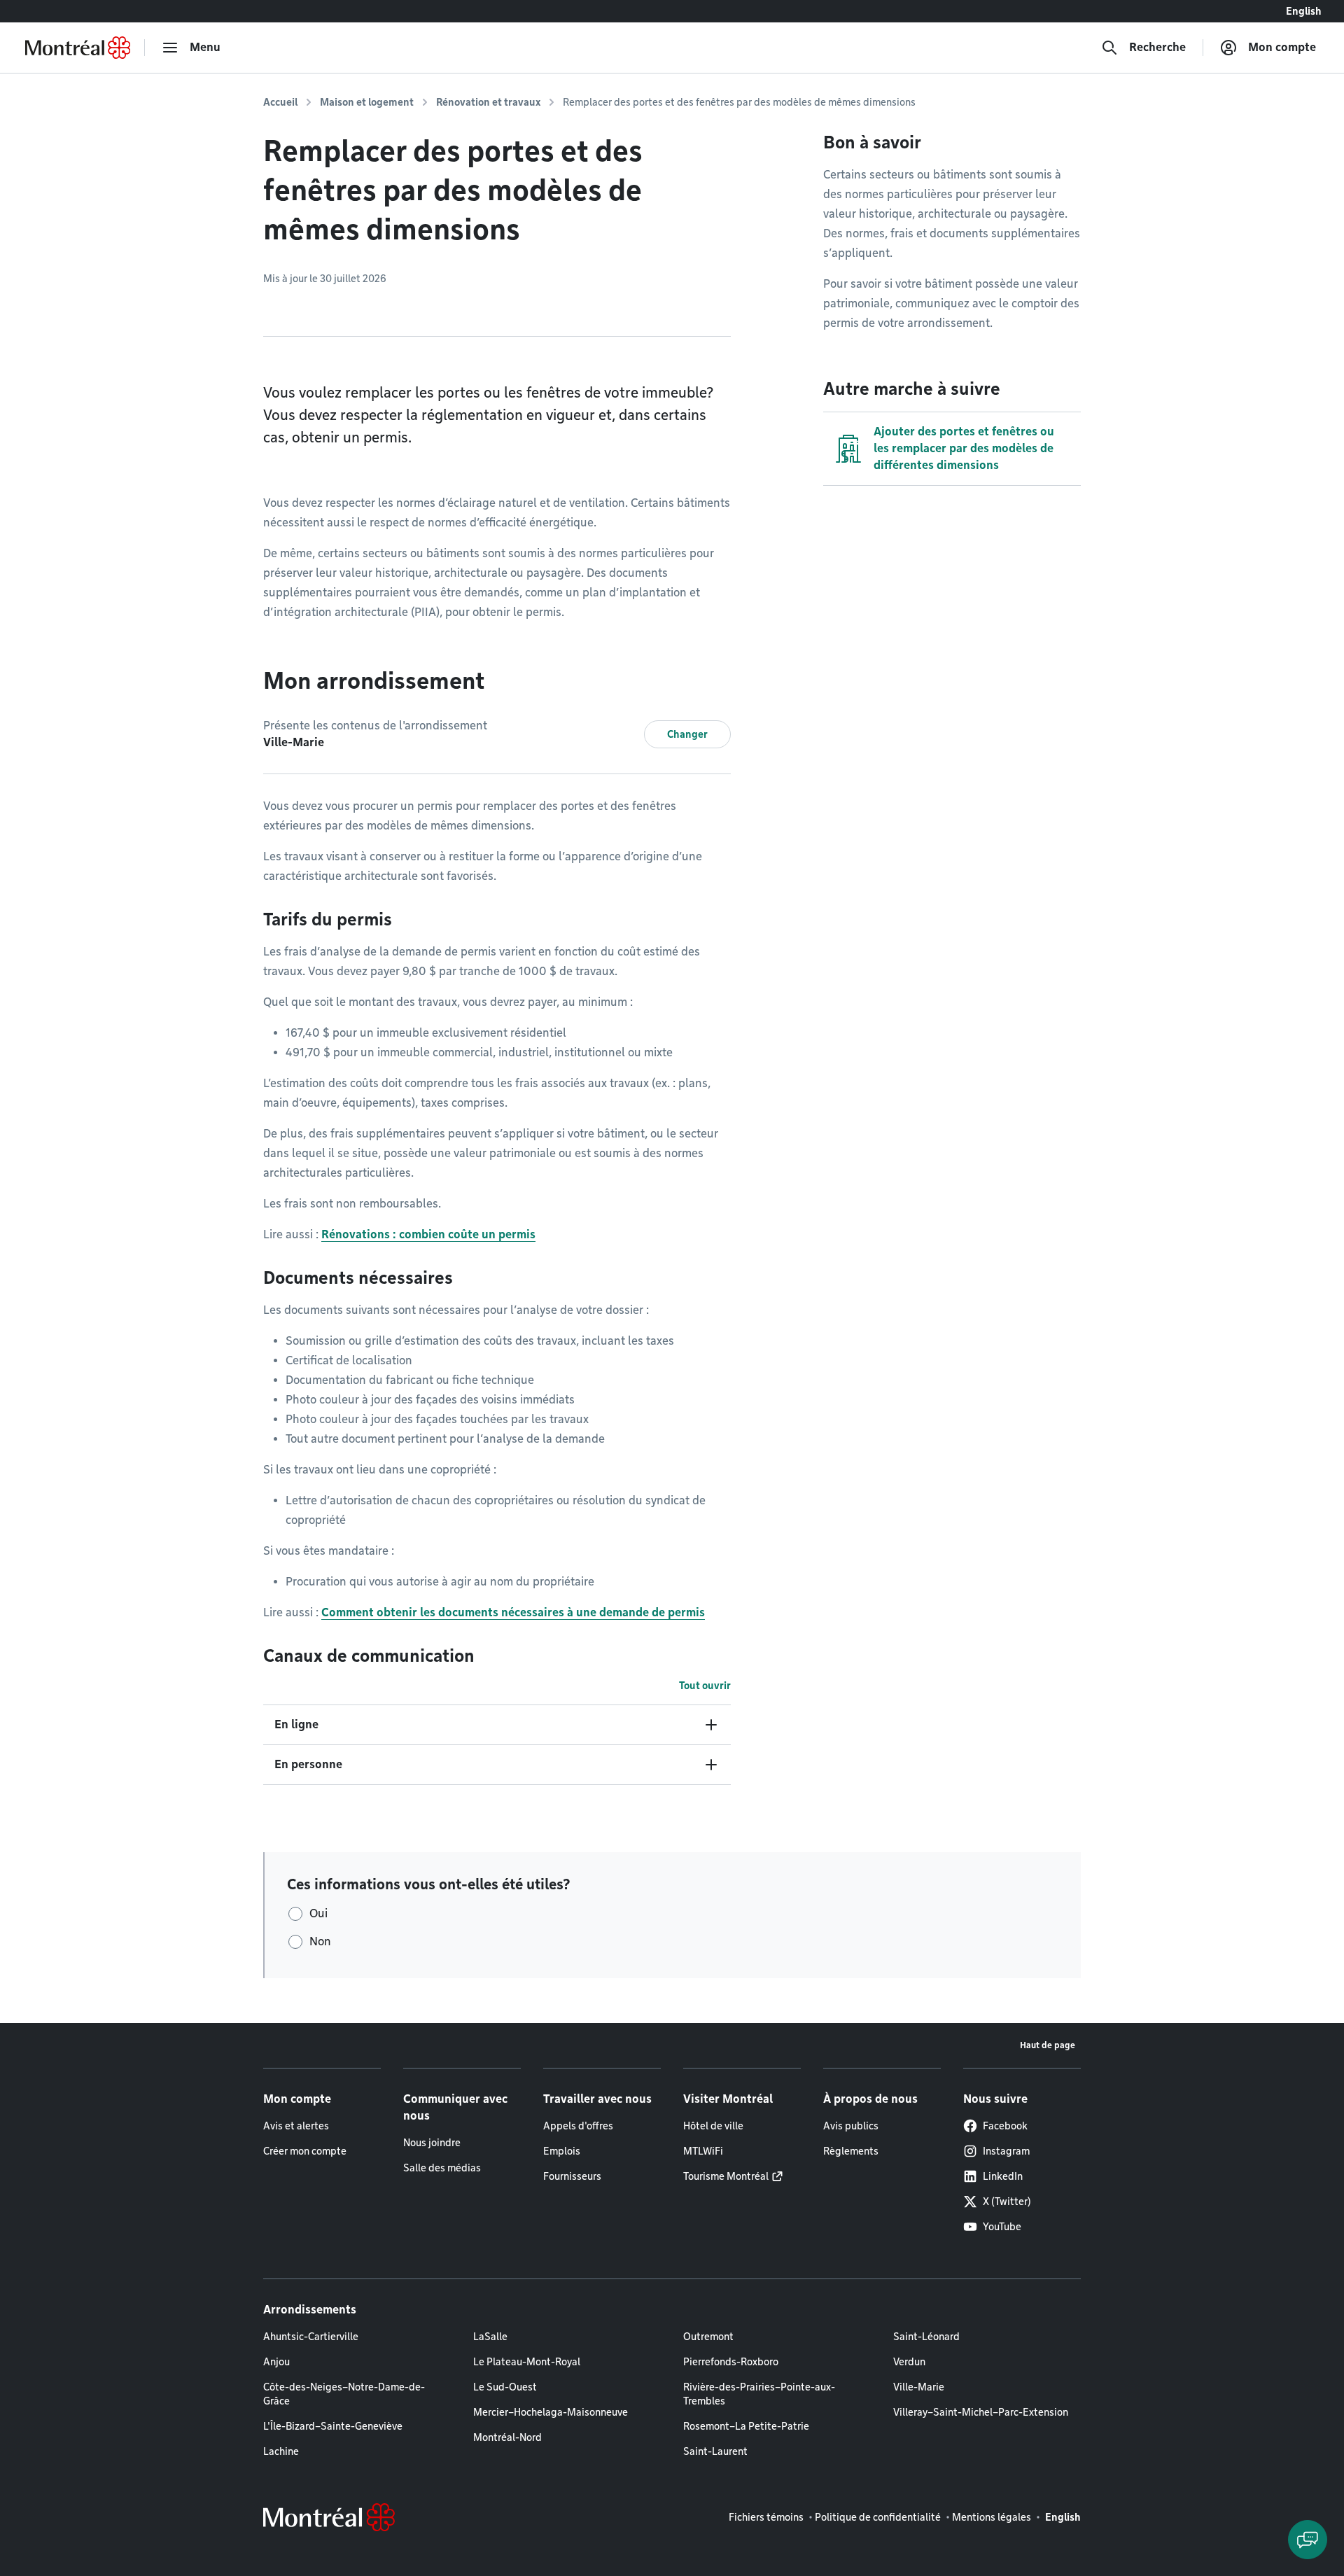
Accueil (280, 102)
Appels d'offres (578, 2126)
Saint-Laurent (715, 2451)
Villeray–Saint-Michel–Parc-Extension (981, 2412)
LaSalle (490, 2337)
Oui (318, 1913)
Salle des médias (442, 2168)
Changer (687, 734)
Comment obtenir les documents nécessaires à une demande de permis (513, 1612)
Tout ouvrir (705, 1686)
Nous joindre (432, 2143)
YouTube (1002, 2227)
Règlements (851, 2151)
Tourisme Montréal (726, 2176)
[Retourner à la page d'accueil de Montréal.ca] (78, 48)
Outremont (708, 2337)
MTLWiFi (703, 2151)
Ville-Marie (919, 2387)
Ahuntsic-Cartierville (311, 2337)
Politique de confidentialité (878, 2517)
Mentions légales (992, 2517)
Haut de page (1048, 2045)
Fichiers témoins (766, 2517)
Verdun (909, 2362)
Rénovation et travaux (488, 102)
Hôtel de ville (713, 2126)
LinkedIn (1003, 2176)
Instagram (1006, 2151)
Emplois (562, 2151)
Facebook (1005, 2126)
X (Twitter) (1007, 2201)
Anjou (276, 2362)
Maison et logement (367, 102)
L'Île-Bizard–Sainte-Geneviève (333, 2426)
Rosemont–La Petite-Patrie (746, 2426)
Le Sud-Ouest (505, 2387)
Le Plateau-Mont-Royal (527, 2362)
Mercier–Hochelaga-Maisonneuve (551, 2412)
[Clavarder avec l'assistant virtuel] (1308, 2540)
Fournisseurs (572, 2176)
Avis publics (851, 2126)
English (1304, 11)
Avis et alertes (296, 2126)
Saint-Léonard (926, 2337)
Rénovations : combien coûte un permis (428, 1234)
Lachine (281, 2451)
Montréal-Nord (507, 2437)
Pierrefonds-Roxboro (731, 2362)
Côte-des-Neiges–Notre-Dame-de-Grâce (344, 2394)
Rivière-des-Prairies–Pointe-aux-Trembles (759, 2394)
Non (320, 1941)
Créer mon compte (305, 2151)
